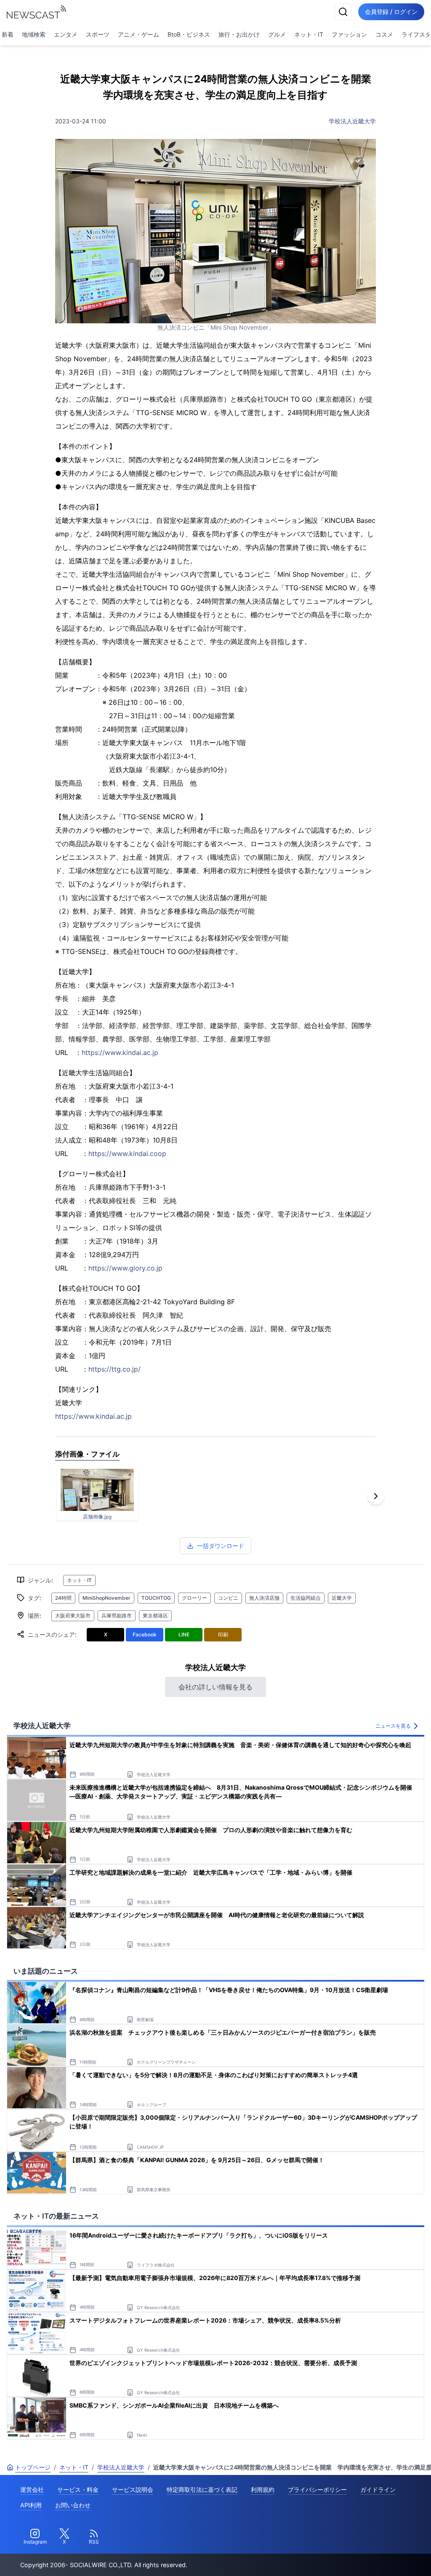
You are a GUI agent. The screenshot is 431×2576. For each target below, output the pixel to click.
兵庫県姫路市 (117, 1616)
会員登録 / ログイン (391, 12)
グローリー (194, 1598)
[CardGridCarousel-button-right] (376, 1496)
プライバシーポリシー (317, 2489)
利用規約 (263, 2489)
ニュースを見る (393, 1726)
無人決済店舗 (264, 1598)
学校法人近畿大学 (352, 121)
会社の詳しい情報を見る (215, 1687)
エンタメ (66, 34)
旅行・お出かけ (239, 34)
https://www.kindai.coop (127, 1153)
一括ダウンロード (221, 1546)
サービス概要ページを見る (368, 2558)
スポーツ (98, 34)
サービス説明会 (133, 2489)
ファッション (349, 34)
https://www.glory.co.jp (125, 1268)
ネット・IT (309, 34)
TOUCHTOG (156, 1598)
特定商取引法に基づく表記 (202, 2489)
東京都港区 (155, 1616)
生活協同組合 (306, 1598)
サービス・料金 (78, 2489)
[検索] (343, 12)
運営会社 (32, 2489)
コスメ (384, 34)
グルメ (277, 34)
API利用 (31, 2505)
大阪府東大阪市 (73, 1616)
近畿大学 (342, 1598)
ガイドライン (378, 2489)
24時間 (63, 1598)
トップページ (33, 2467)
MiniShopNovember (106, 1598)
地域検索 (34, 34)
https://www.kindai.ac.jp (120, 1052)
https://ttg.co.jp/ (114, 1369)
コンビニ (228, 1598)
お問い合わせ (73, 2505)
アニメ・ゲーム (138, 34)
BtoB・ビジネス (189, 34)
